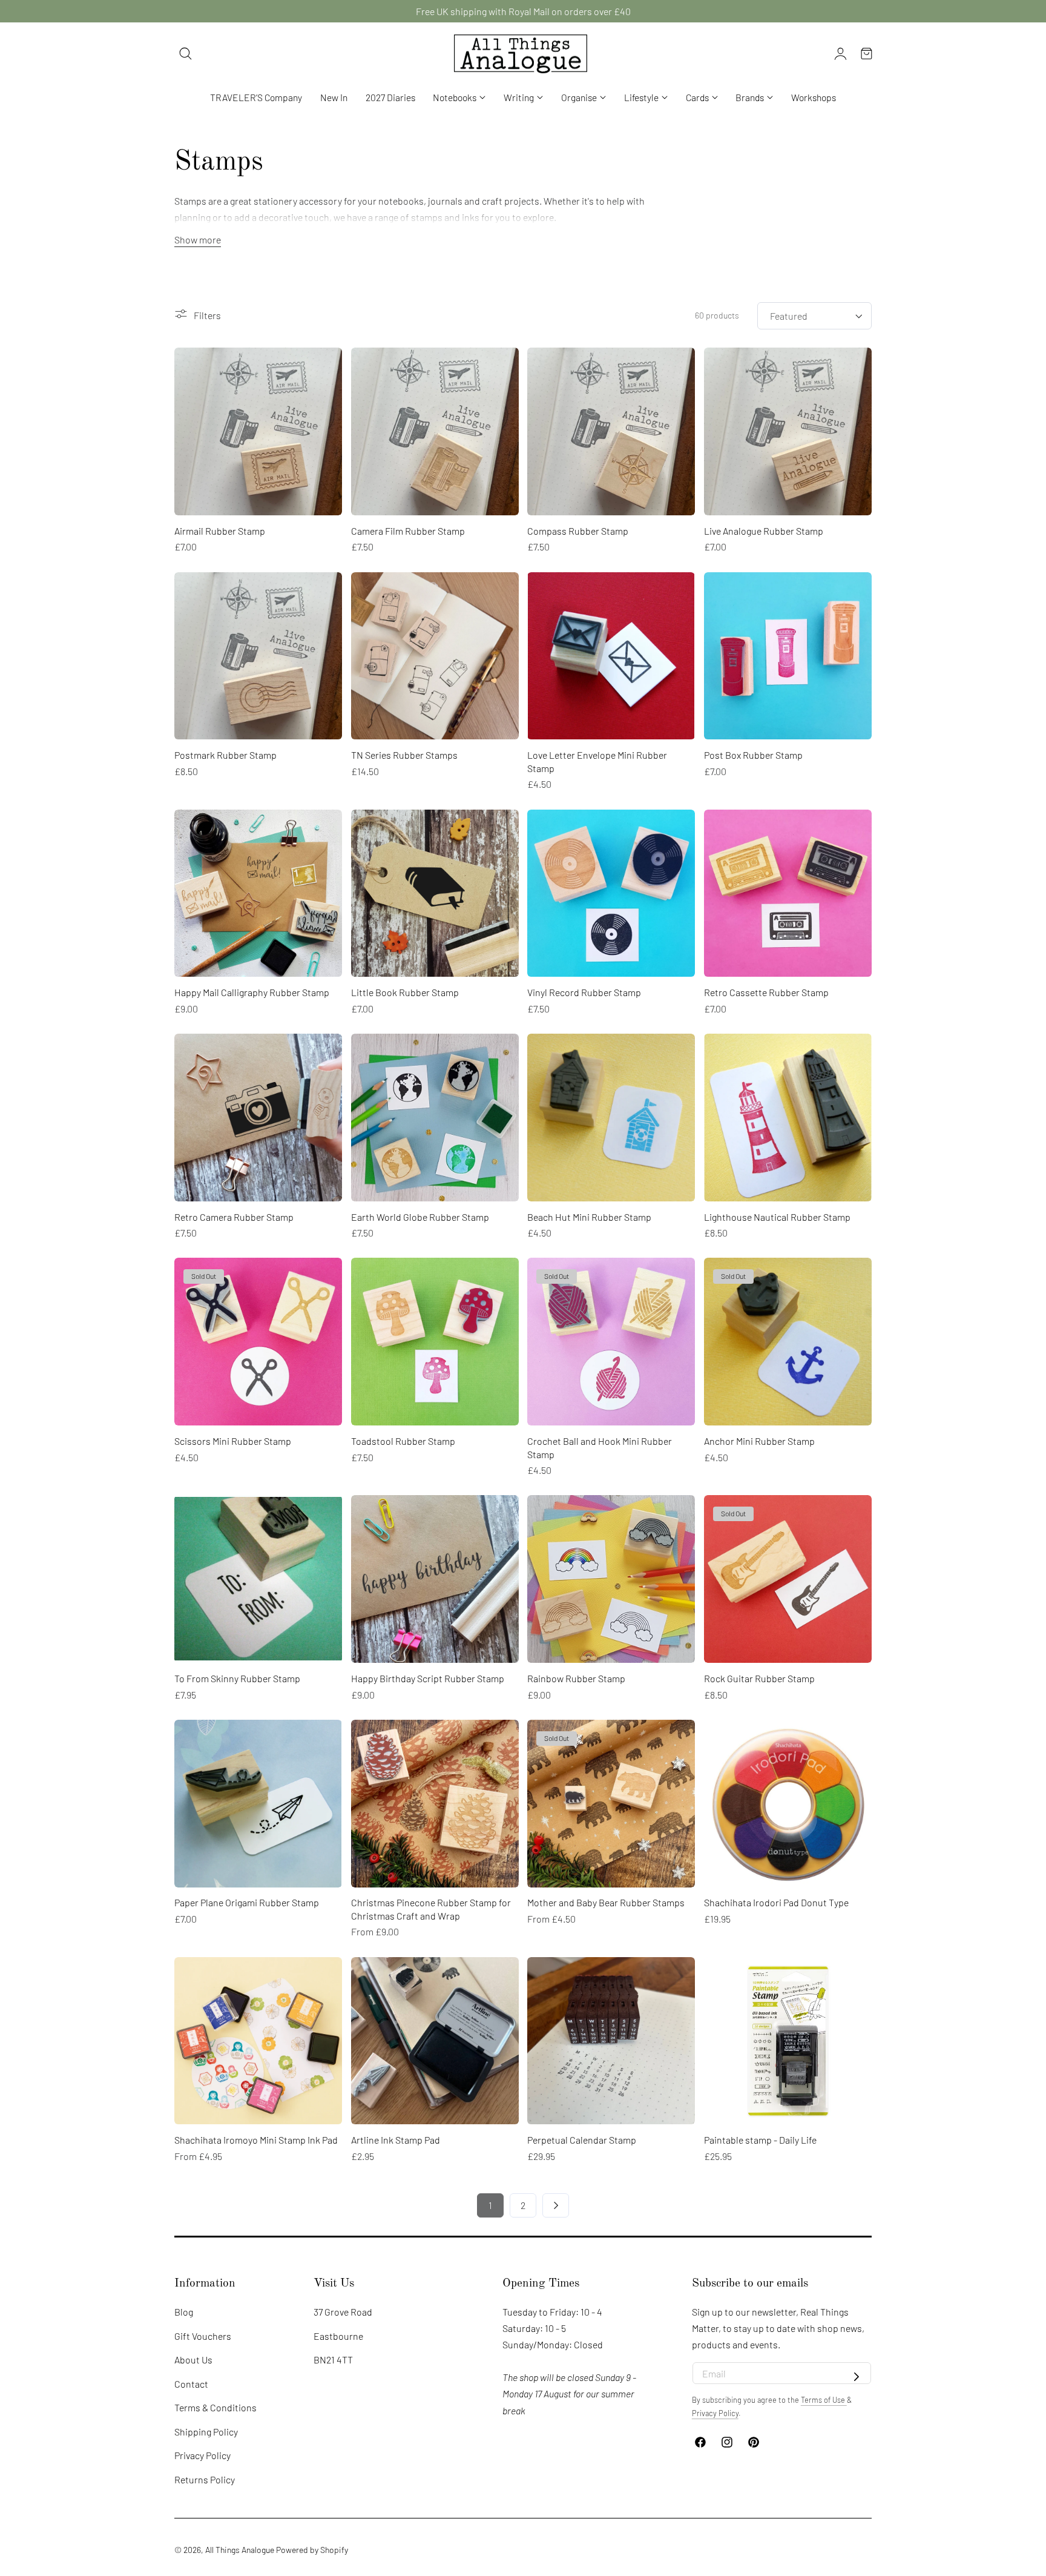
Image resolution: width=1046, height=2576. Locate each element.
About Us (193, 2360)
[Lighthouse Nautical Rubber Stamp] (788, 1118)
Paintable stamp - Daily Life (760, 2140)
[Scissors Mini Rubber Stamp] (258, 1342)
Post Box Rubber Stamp (753, 755)
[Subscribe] (857, 2377)
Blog (184, 2312)
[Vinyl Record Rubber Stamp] (611, 893)
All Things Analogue (240, 2550)
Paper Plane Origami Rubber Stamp (247, 1902)
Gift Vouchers (203, 2335)
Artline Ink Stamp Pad (396, 2140)
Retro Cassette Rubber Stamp (766, 992)
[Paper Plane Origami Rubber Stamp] (258, 1804)
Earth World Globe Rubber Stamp (420, 1217)
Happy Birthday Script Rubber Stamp (428, 1678)
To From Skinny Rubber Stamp (237, 1678)
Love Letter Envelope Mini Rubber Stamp (597, 761)
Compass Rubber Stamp (578, 531)
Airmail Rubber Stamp (220, 531)
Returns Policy (205, 2479)
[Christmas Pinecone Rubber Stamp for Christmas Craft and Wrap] (435, 1804)
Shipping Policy (206, 2432)
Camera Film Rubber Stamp (408, 531)
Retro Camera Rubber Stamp (234, 1217)
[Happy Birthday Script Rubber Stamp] (435, 1579)
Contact (191, 2384)
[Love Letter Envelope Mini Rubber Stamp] (611, 656)
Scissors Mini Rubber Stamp (233, 1441)
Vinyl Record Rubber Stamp (584, 992)
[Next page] (556, 2205)
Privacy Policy (202, 2455)
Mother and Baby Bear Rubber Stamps (606, 1902)
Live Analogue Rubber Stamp (764, 531)
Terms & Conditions (215, 2407)
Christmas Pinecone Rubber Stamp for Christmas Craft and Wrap (431, 1909)
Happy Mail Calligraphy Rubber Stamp (252, 992)
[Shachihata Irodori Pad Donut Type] (788, 1804)
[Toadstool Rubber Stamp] (435, 1342)
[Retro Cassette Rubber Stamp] (788, 893)
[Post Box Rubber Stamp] (788, 656)
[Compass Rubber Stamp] (611, 431)
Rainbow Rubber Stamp (576, 1678)
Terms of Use (824, 2400)
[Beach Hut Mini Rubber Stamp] (611, 1118)
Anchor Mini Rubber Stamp (759, 1441)
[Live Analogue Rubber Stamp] (788, 431)
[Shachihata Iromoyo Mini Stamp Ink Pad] (258, 2041)
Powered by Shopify (312, 2550)
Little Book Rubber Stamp (405, 992)
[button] (186, 54)
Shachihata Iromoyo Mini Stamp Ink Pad (256, 2140)
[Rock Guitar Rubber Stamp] (788, 1579)
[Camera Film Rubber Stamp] (435, 431)
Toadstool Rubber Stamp (403, 1441)
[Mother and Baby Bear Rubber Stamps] (611, 1804)
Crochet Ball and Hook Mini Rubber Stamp (600, 1448)
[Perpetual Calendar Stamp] (611, 2041)
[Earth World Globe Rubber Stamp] (435, 1118)
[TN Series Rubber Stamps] (435, 656)
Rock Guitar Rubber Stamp (759, 1678)
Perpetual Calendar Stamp (582, 2140)
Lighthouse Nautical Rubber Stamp (777, 1217)
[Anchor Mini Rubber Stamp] (788, 1342)
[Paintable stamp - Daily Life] (788, 2041)
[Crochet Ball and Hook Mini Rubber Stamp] (611, 1342)
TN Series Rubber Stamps (404, 755)
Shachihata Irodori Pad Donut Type (776, 1902)
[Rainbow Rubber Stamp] (611, 1579)
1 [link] (490, 2205)
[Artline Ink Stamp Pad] (435, 2041)
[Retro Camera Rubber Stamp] (258, 1118)
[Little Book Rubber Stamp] (435, 893)
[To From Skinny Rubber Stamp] (258, 1579)
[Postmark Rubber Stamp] (258, 656)
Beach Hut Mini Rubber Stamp (589, 1217)
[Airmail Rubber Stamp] (258, 431)
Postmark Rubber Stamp (225, 755)
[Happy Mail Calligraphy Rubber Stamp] (258, 893)
